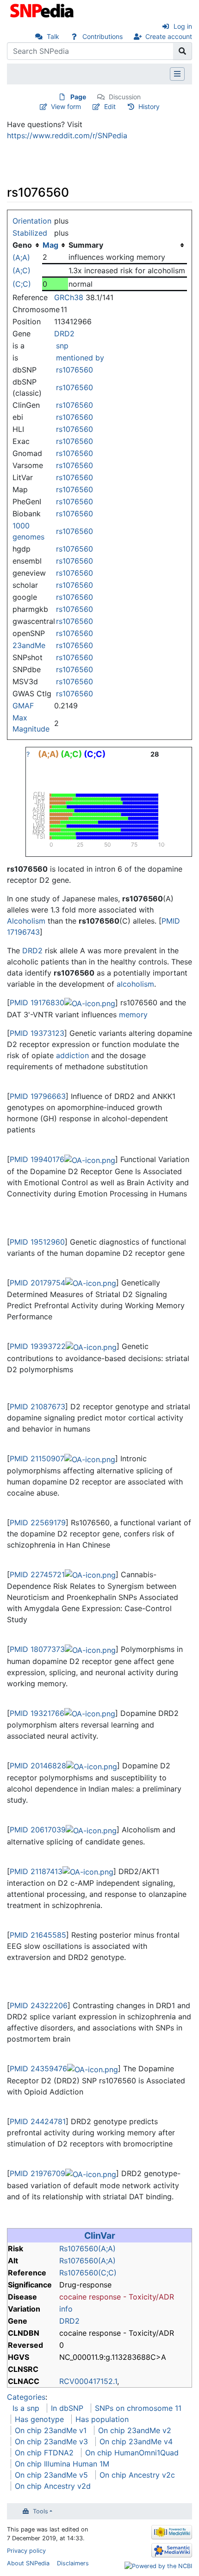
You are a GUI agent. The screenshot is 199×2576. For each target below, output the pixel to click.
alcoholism (135, 984)
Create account (169, 36)
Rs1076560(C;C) (88, 2273)
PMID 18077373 (37, 1649)
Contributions (103, 36)
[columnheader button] (55, 245)
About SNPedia (28, 2563)
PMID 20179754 (37, 1283)
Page (78, 97)
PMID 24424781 (38, 2121)
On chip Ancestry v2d (53, 2486)
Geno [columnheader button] (22, 245)
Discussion (125, 97)
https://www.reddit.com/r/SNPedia (67, 135)
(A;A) (21, 257)
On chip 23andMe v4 (136, 2441)
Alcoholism (26, 921)
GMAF (23, 706)
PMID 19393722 (38, 1346)
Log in (183, 26)
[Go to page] (183, 51)
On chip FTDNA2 (44, 2453)
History (149, 106)
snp (62, 346)
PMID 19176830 (37, 1002)
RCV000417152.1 (88, 2381)
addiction (72, 1055)
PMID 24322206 (39, 2005)
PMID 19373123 (37, 1033)
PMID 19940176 (37, 1159)
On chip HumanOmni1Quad (132, 2453)
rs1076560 (75, 370)
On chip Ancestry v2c (137, 2475)
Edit (110, 106)
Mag (50, 245)
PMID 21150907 (37, 1458)
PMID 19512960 (37, 1242)
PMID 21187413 (36, 1871)
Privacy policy (26, 2551)
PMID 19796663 (38, 1096)
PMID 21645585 (38, 1935)
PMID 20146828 (38, 1766)
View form (66, 106)
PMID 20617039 (38, 1830)
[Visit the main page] (43, 10)
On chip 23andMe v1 (51, 2430)
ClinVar (100, 2236)
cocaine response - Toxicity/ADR (117, 2297)
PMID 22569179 (38, 1522)
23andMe (29, 645)
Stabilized (30, 233)
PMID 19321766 (37, 1713)
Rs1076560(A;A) (87, 2248)
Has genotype (39, 2419)
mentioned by (80, 358)
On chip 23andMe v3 (51, 2441)
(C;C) (22, 284)
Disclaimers (73, 2563)
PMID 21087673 (37, 1407)
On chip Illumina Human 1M (62, 2464)
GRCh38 (69, 297)
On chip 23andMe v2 (135, 2430)
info (66, 2309)
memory (133, 1015)
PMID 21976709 (37, 2173)
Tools (40, 2511)
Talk (53, 36)
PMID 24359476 (38, 2069)
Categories (26, 2397)
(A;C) (22, 270)
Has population (102, 2419)
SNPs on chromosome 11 (138, 2408)
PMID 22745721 (37, 1574)
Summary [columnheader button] (86, 245)
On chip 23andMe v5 (51, 2475)
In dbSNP (67, 2408)
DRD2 (64, 334)
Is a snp (26, 2408)
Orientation (32, 221)
